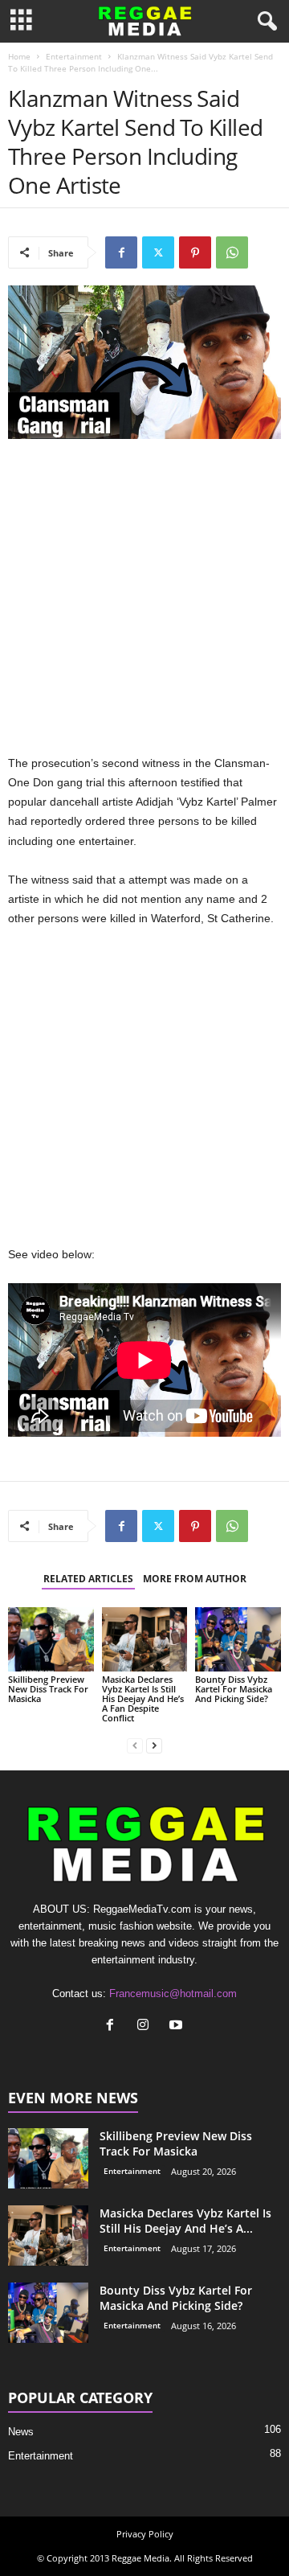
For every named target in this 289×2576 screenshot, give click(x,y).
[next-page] (154, 1745)
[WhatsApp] (232, 252)
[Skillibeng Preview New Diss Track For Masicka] (51, 1639)
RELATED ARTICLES (88, 1579)
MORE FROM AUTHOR (195, 1579)
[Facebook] (121, 252)
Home (19, 56)
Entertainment (74, 56)
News (21, 2432)
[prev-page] (135, 1745)
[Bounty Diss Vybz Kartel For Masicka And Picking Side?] (238, 1639)
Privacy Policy (145, 2534)
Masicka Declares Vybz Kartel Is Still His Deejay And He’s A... (185, 2221)
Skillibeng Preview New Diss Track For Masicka (48, 1689)
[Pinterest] (195, 252)
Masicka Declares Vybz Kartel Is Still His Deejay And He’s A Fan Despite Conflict (143, 1698)
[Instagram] (147, 2026)
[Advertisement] (144, 601)
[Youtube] (178, 2026)
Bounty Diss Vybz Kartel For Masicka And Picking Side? (234, 1689)
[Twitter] (158, 252)
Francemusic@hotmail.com (173, 1994)
